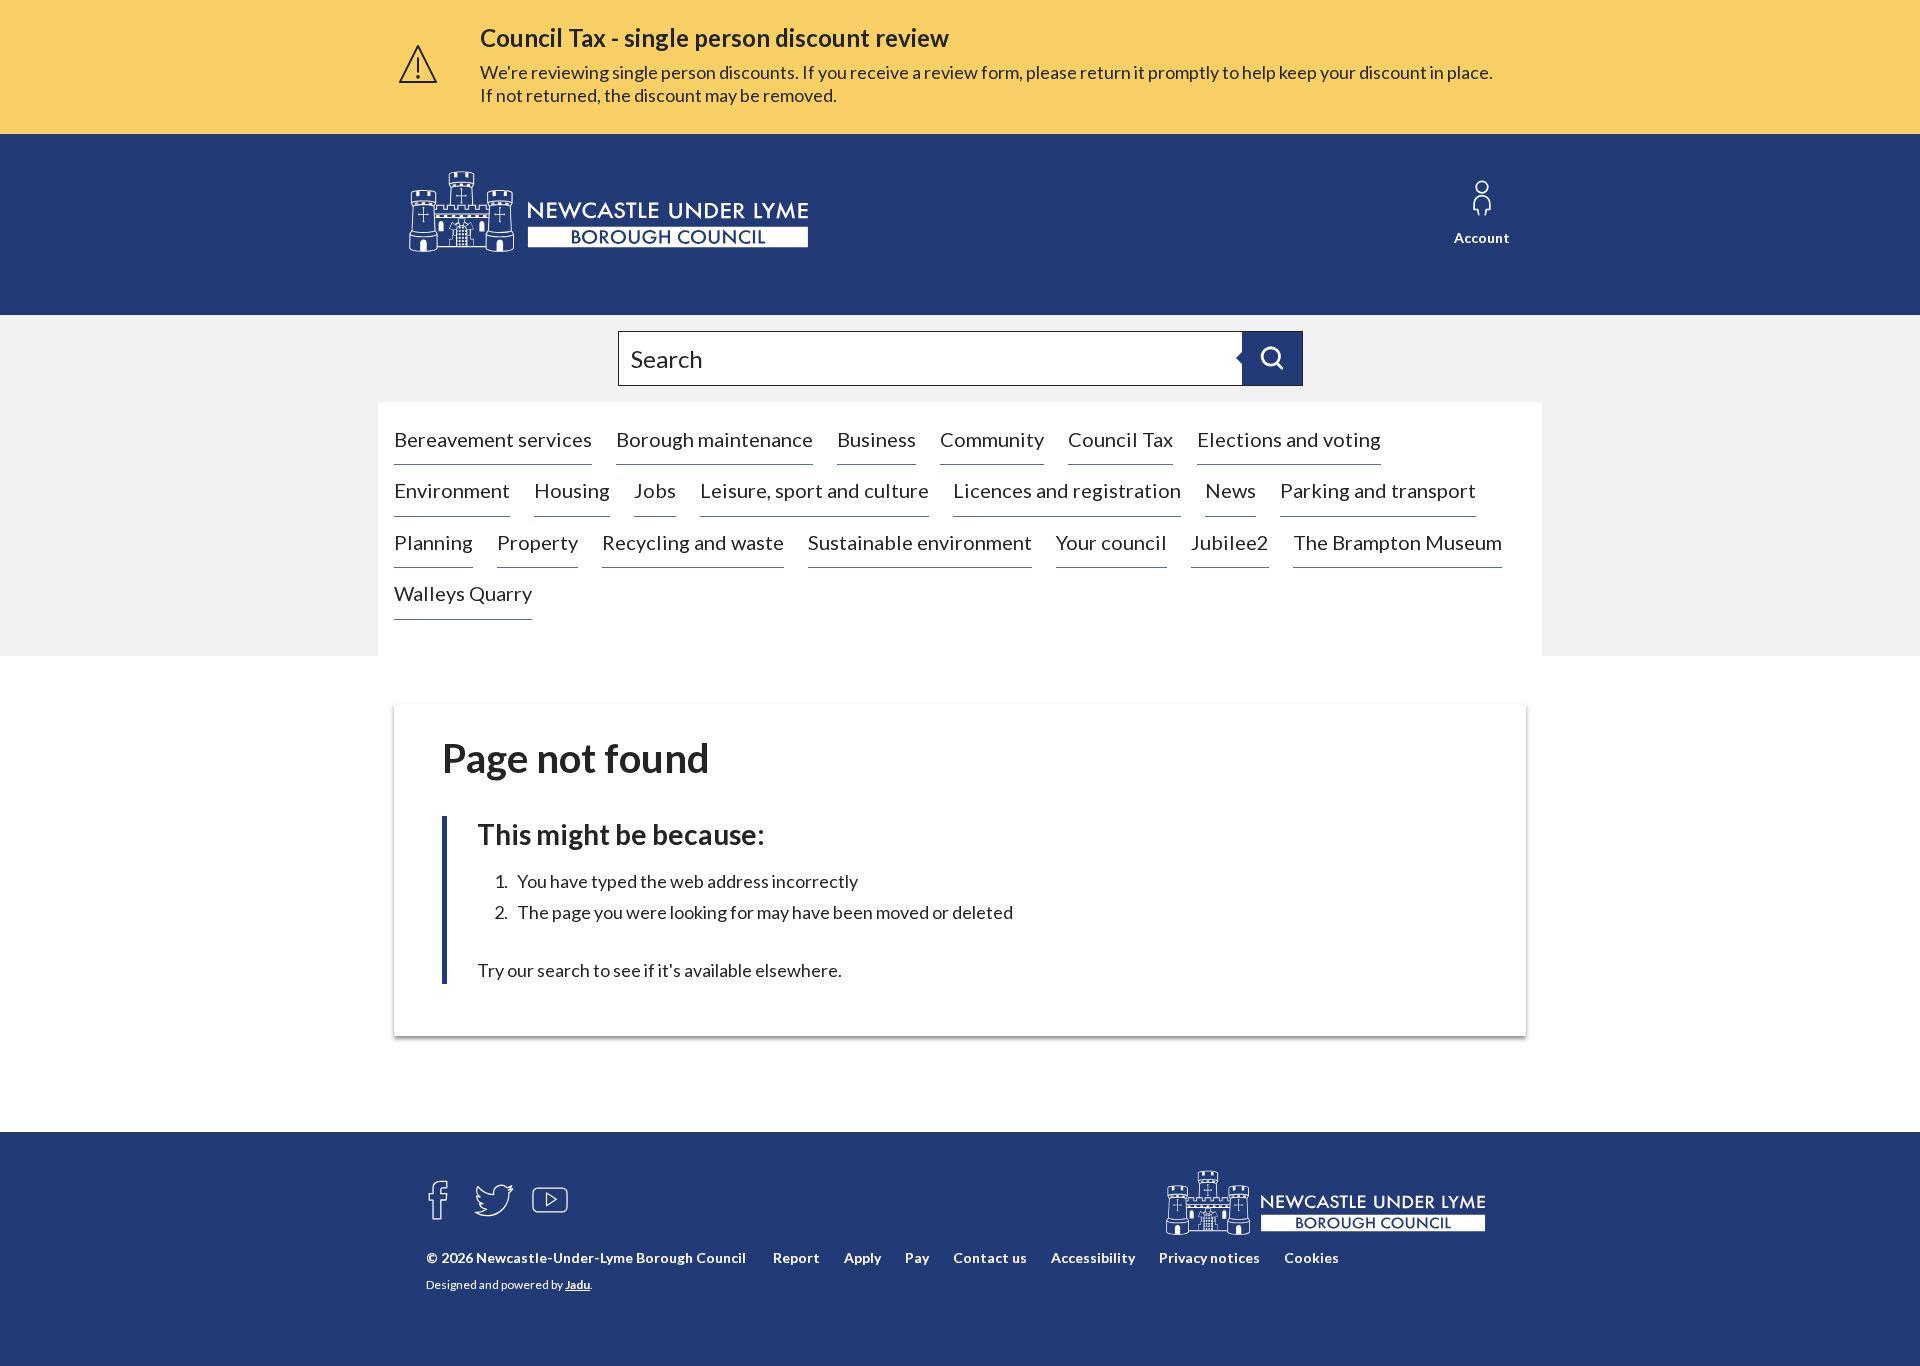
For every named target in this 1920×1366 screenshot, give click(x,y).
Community (992, 439)
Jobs (655, 490)
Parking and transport (1378, 490)
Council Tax (1120, 439)
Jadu (577, 1284)
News (1230, 490)
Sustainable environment (920, 542)
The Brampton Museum (1397, 542)
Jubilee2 (1230, 542)
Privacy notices (1209, 1257)
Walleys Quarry (463, 593)
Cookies (1311, 1257)
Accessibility (1093, 1257)
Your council (1111, 542)
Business (876, 439)
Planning (433, 542)
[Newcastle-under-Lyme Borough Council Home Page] (606, 212)
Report (796, 1257)
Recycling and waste (693, 542)
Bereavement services (493, 439)
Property (537, 542)
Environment (452, 490)
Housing (572, 490)
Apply (862, 1257)
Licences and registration (1067, 490)
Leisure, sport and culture (814, 490)
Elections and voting (1289, 439)
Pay (917, 1257)
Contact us (990, 1257)
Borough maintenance (714, 439)
